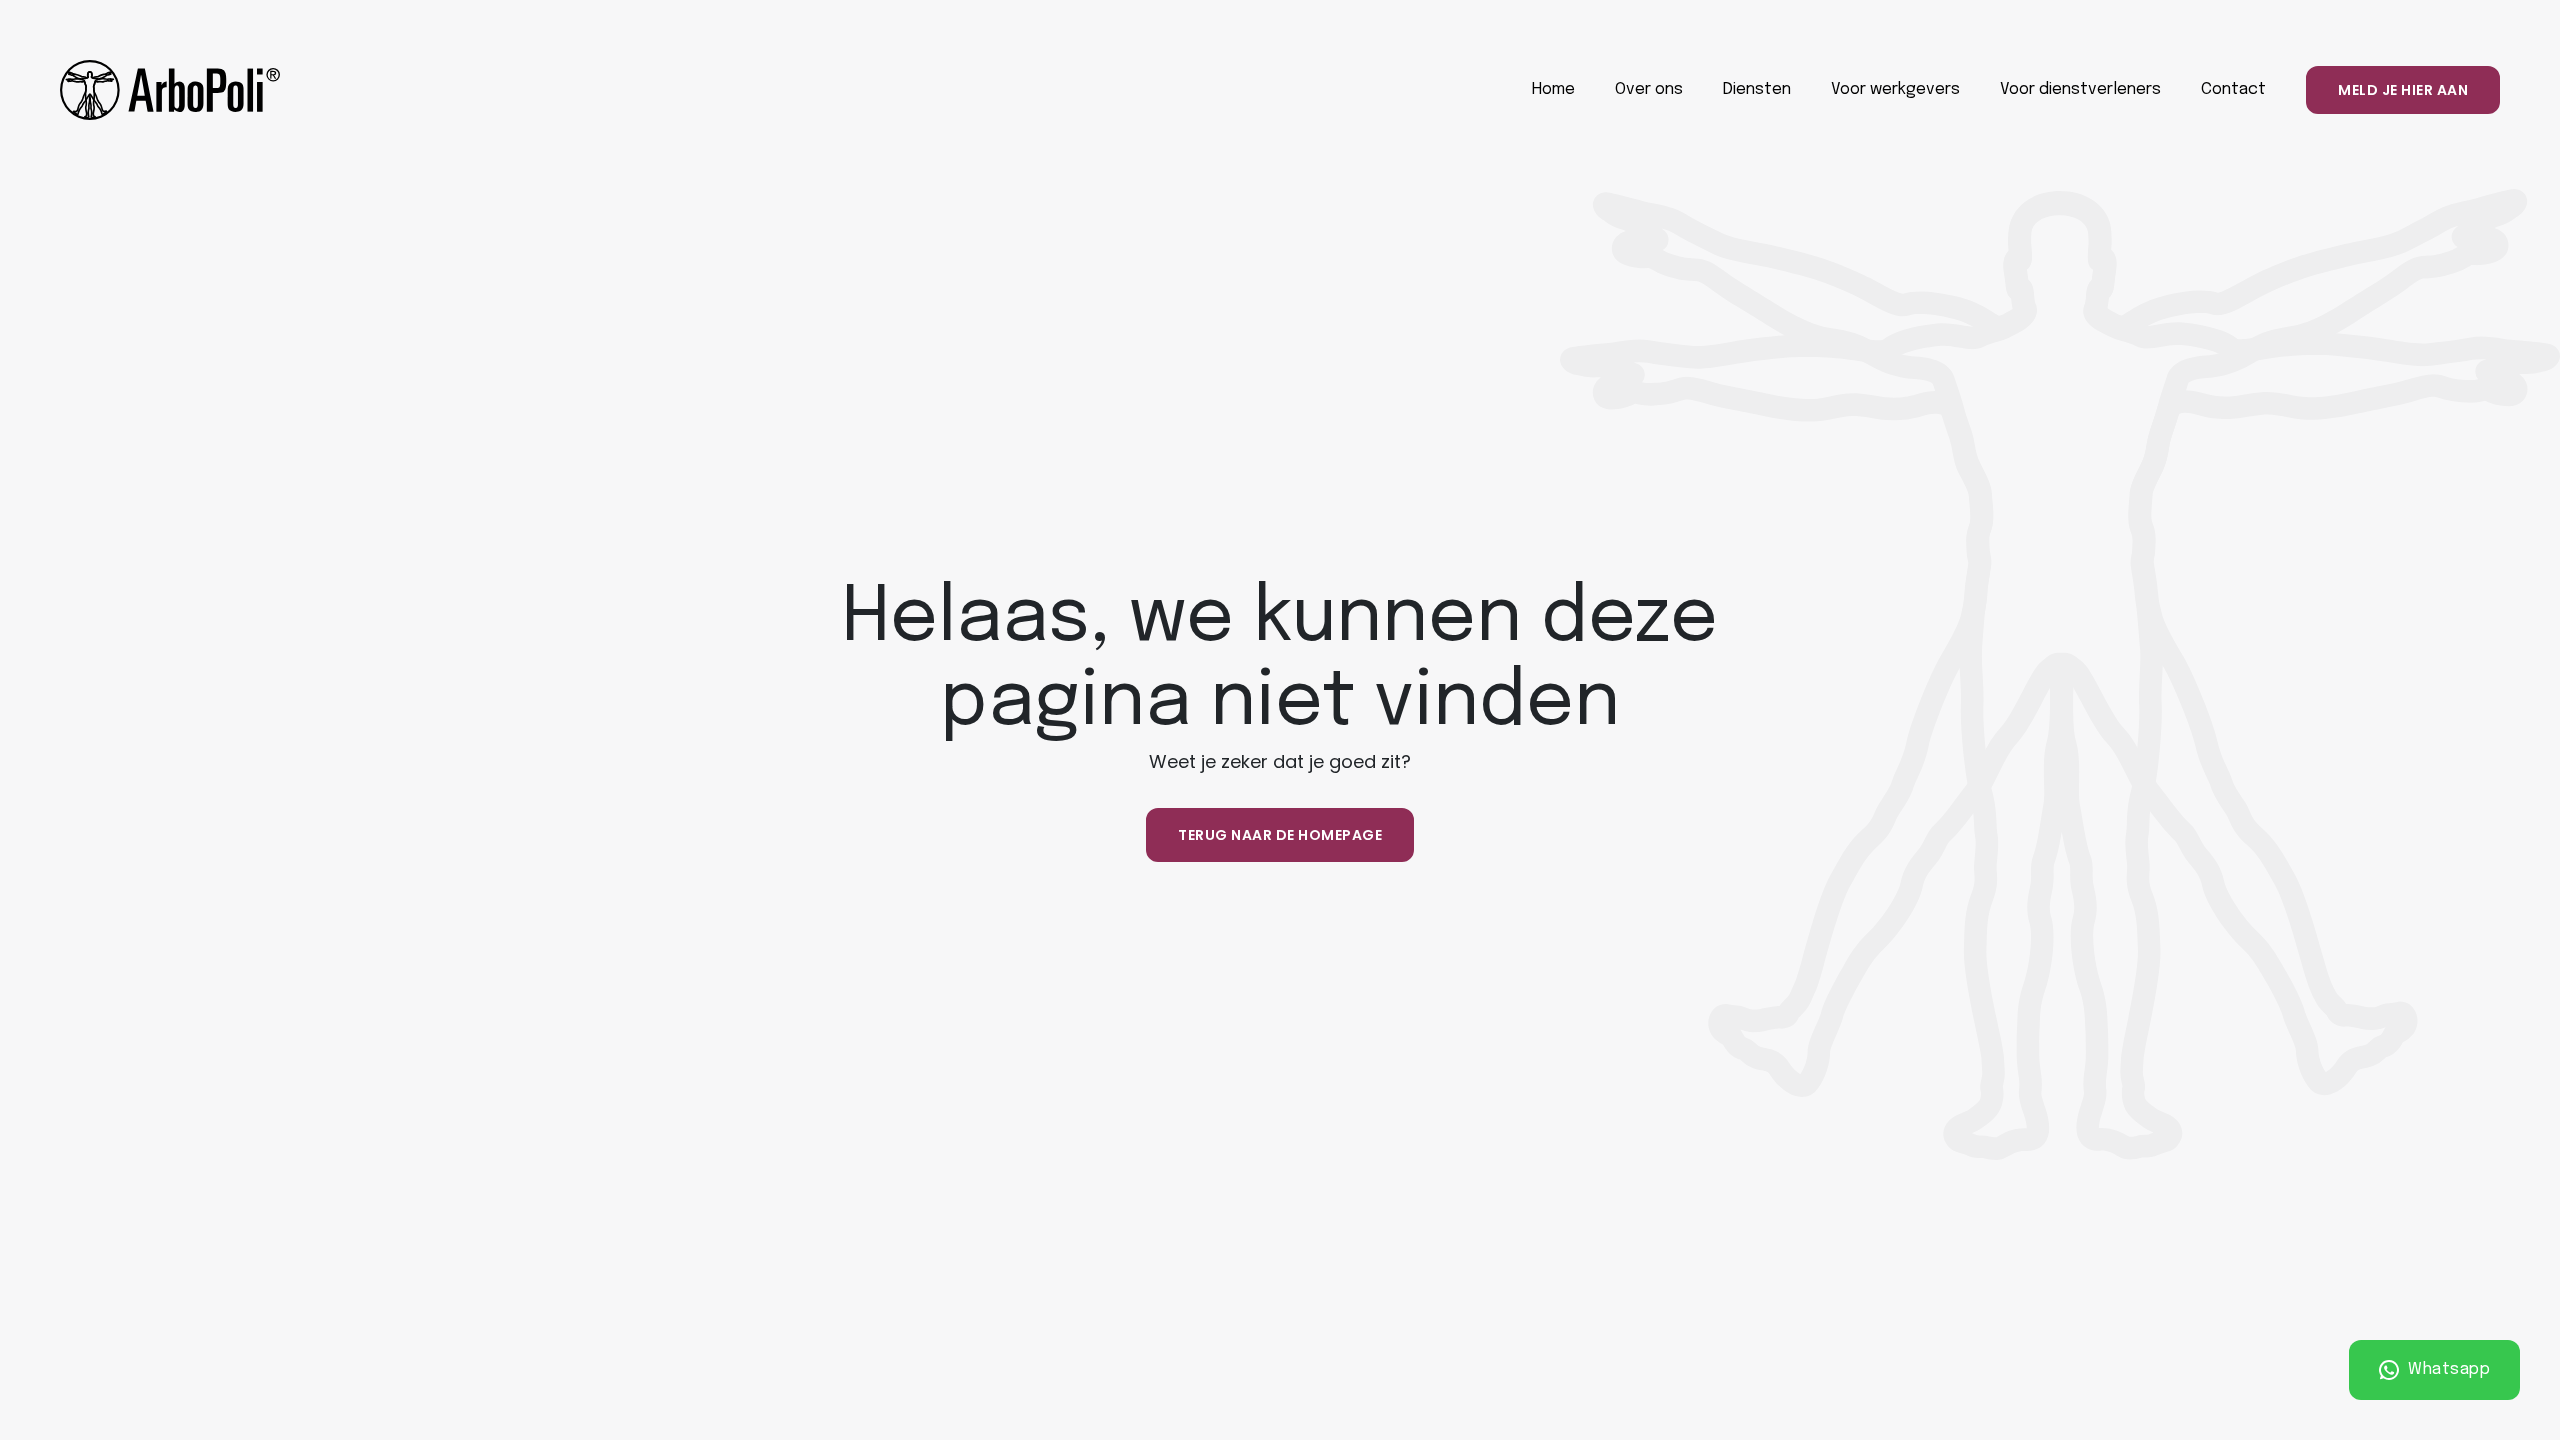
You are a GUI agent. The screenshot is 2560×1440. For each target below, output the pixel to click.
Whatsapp (2447, 1369)
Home (1553, 89)
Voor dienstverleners (2080, 89)
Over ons (1649, 89)
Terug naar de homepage (1280, 835)
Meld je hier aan (2403, 90)
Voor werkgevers (1895, 89)
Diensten (1757, 89)
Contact (2233, 89)
